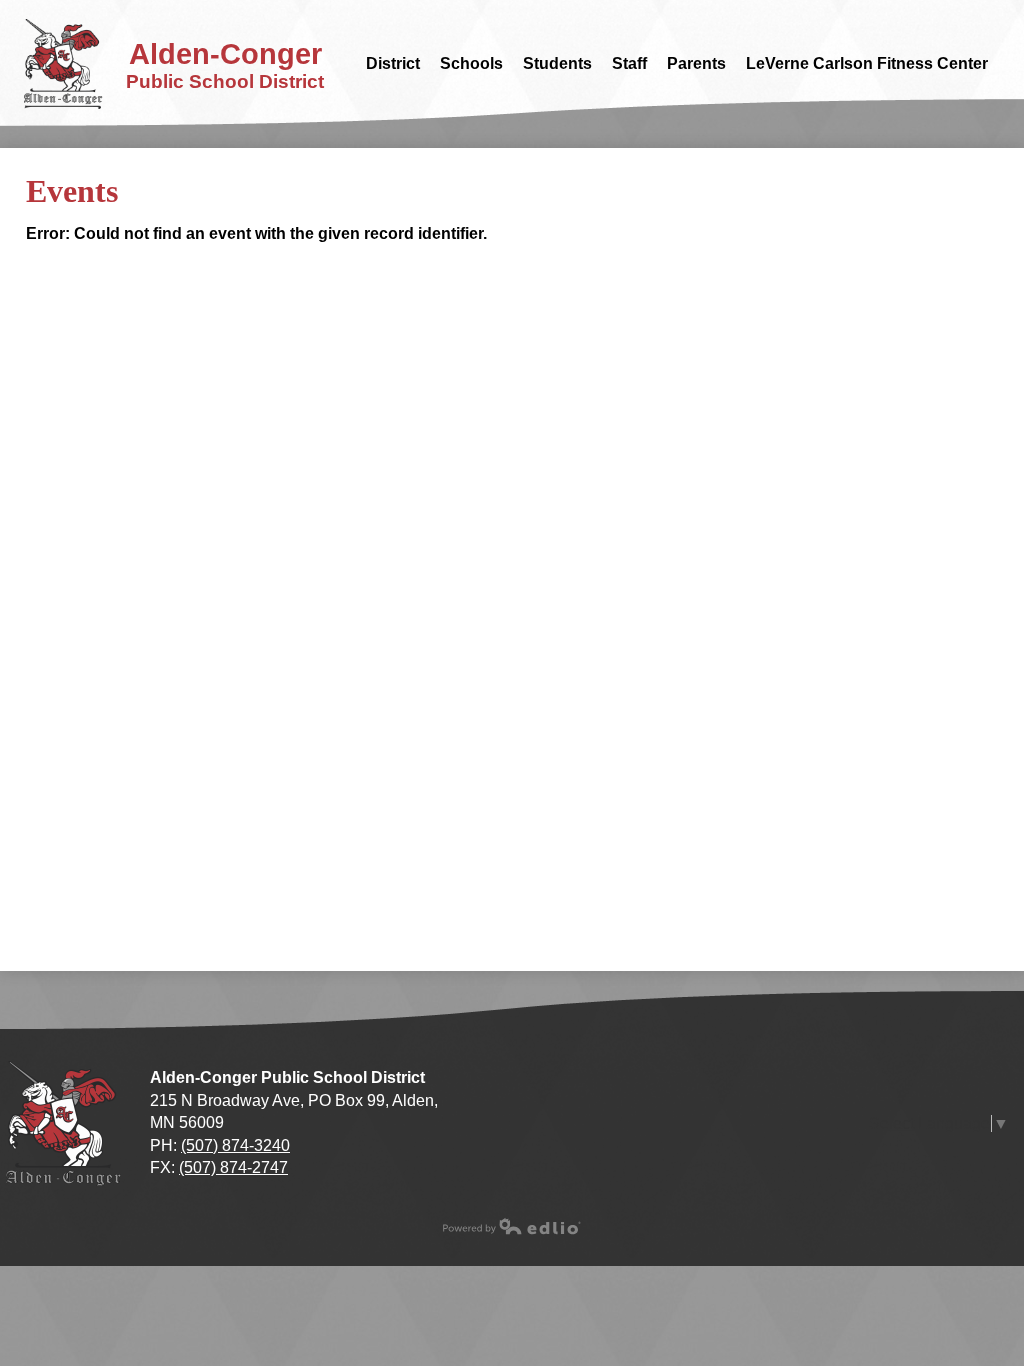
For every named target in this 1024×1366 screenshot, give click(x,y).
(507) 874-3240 (235, 1145)
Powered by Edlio (512, 1226)
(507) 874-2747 (233, 1167)
